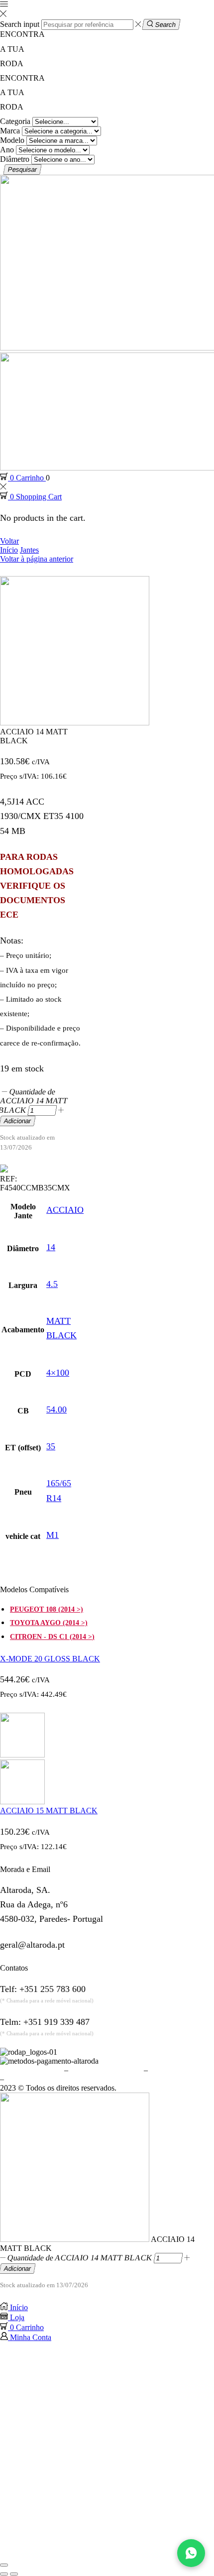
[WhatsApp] (191, 2553)
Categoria (15, 121)
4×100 (58, 1373)
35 (51, 1446)
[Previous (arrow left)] (4, 2574)
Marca (10, 131)
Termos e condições (31, 2070)
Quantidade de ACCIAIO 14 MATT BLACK (80, 2258)
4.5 (52, 1284)
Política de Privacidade (106, 2070)
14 (51, 1247)
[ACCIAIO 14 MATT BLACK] (75, 2239)
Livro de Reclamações (41, 2079)
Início (9, 550)
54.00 (56, 1409)
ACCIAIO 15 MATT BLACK (49, 1811)
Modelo (12, 140)
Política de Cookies (180, 2070)
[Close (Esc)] (4, 2565)
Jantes (29, 550)
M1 (53, 1535)
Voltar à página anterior (37, 559)
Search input (20, 24)
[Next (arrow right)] (14, 2574)
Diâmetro (15, 159)
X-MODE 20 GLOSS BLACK (50, 1659)
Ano (7, 150)
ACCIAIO (65, 1210)
